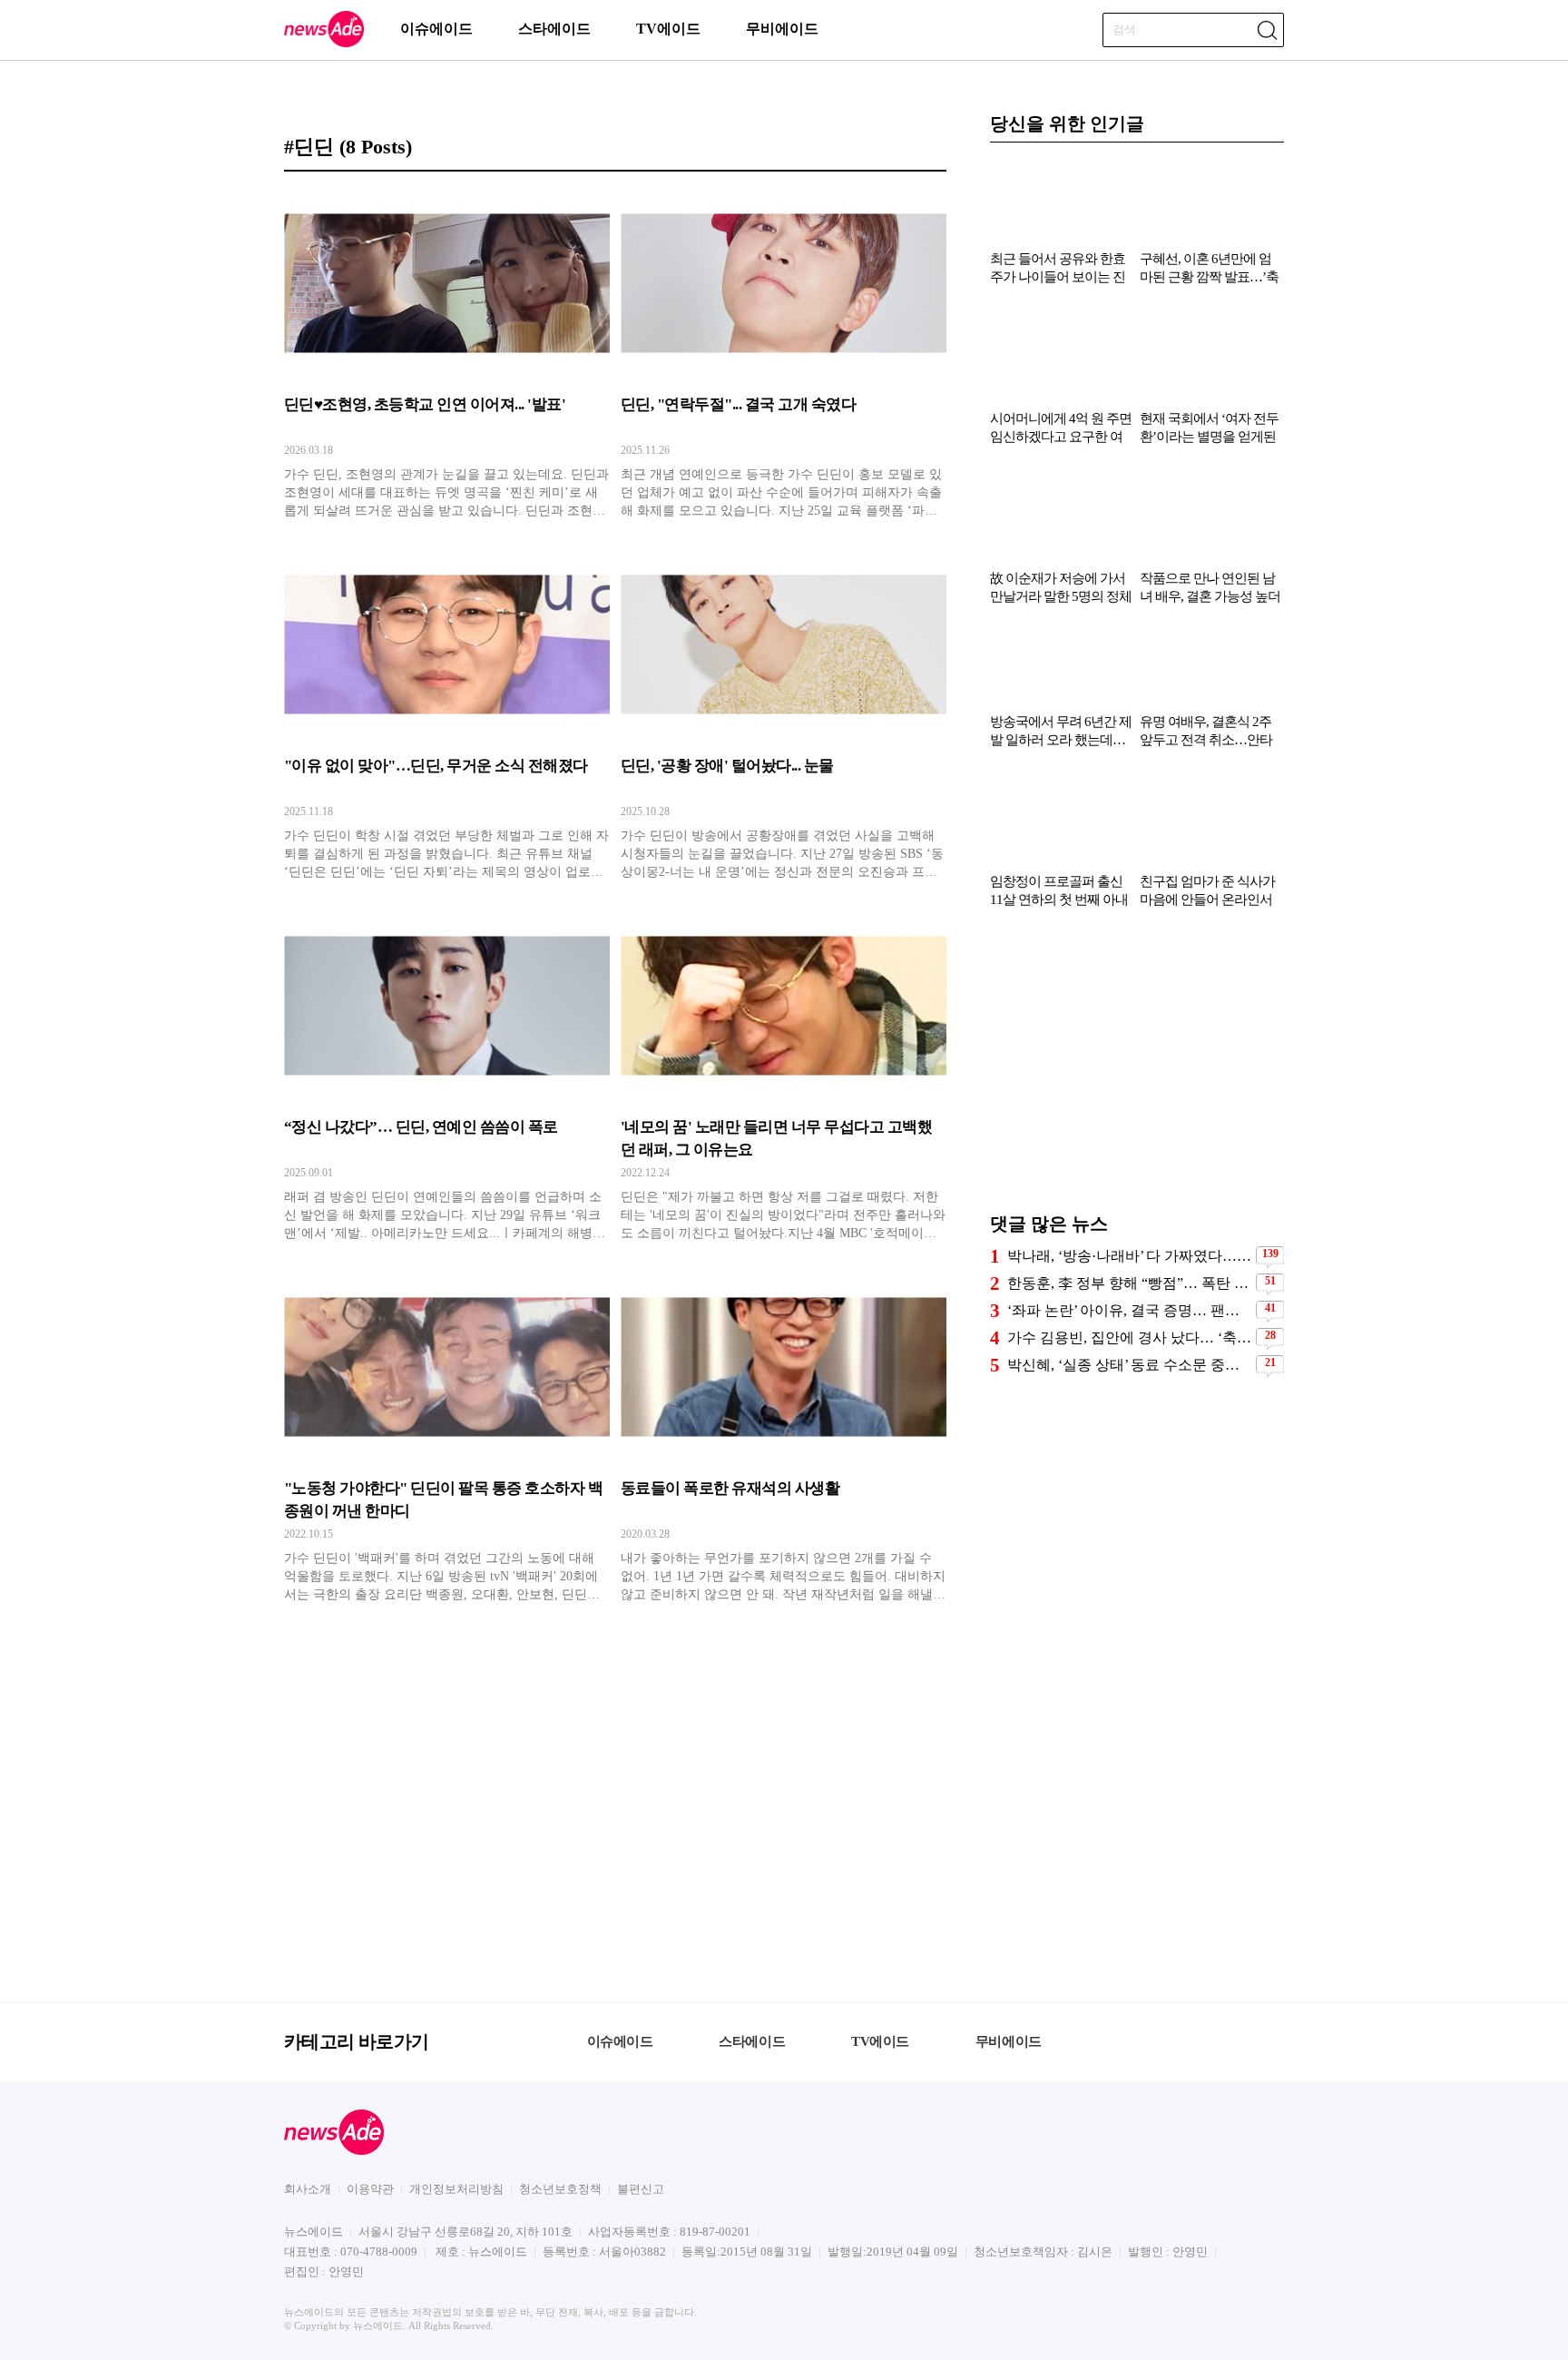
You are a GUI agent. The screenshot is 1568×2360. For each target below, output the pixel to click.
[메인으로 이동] (324, 44)
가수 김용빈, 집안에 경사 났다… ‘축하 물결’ (1129, 1337)
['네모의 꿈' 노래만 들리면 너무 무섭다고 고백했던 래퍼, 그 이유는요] (784, 1077)
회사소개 (308, 2189)
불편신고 (641, 2189)
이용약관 (370, 2189)
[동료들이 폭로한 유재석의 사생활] (784, 1439)
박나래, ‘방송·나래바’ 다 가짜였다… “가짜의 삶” (1129, 1256)
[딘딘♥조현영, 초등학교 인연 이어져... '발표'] (447, 355)
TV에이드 (668, 29)
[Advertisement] (1137, 1069)
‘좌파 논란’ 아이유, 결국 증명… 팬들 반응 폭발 (1129, 1310)
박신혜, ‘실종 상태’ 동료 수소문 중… (1123, 1365)
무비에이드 (782, 29)
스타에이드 (554, 29)
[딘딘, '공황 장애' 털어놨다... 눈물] (784, 716)
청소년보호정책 (560, 2189)
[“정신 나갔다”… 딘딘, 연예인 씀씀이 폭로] (447, 1077)
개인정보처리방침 (456, 2189)
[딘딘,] (784, 355)
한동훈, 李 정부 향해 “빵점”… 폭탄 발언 (1129, 1283)
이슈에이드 (436, 29)
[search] (1267, 30)
